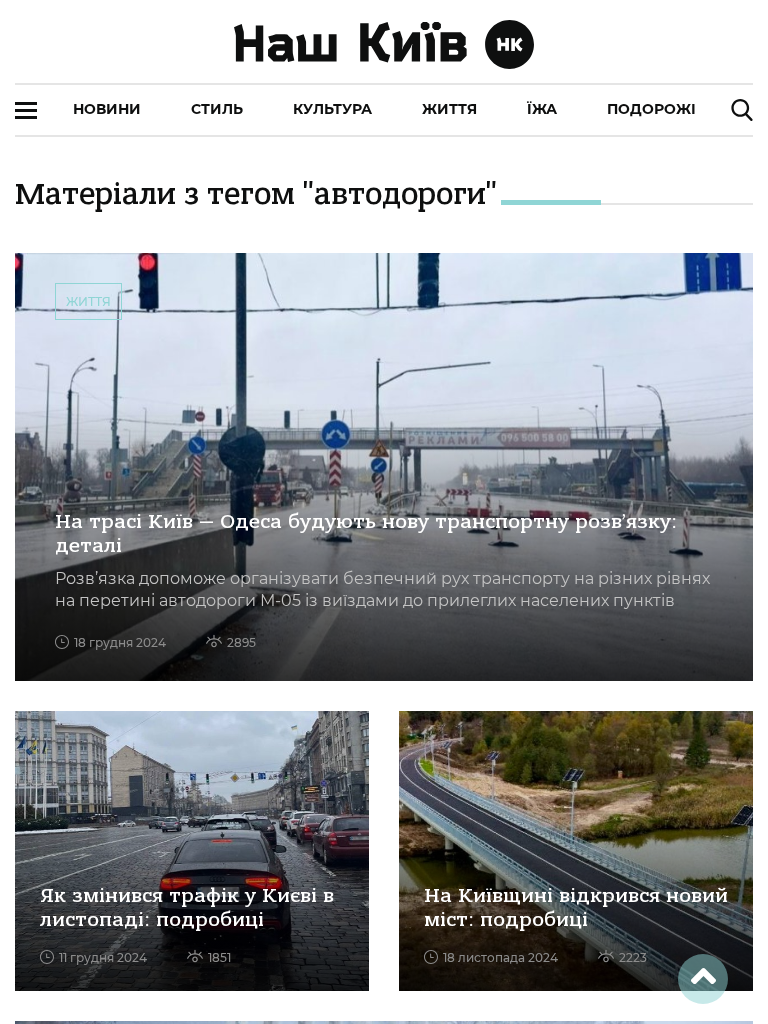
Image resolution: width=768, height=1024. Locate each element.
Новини (107, 109)
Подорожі (651, 109)
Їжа (542, 109)
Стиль (217, 109)
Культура (332, 109)
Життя (449, 109)
